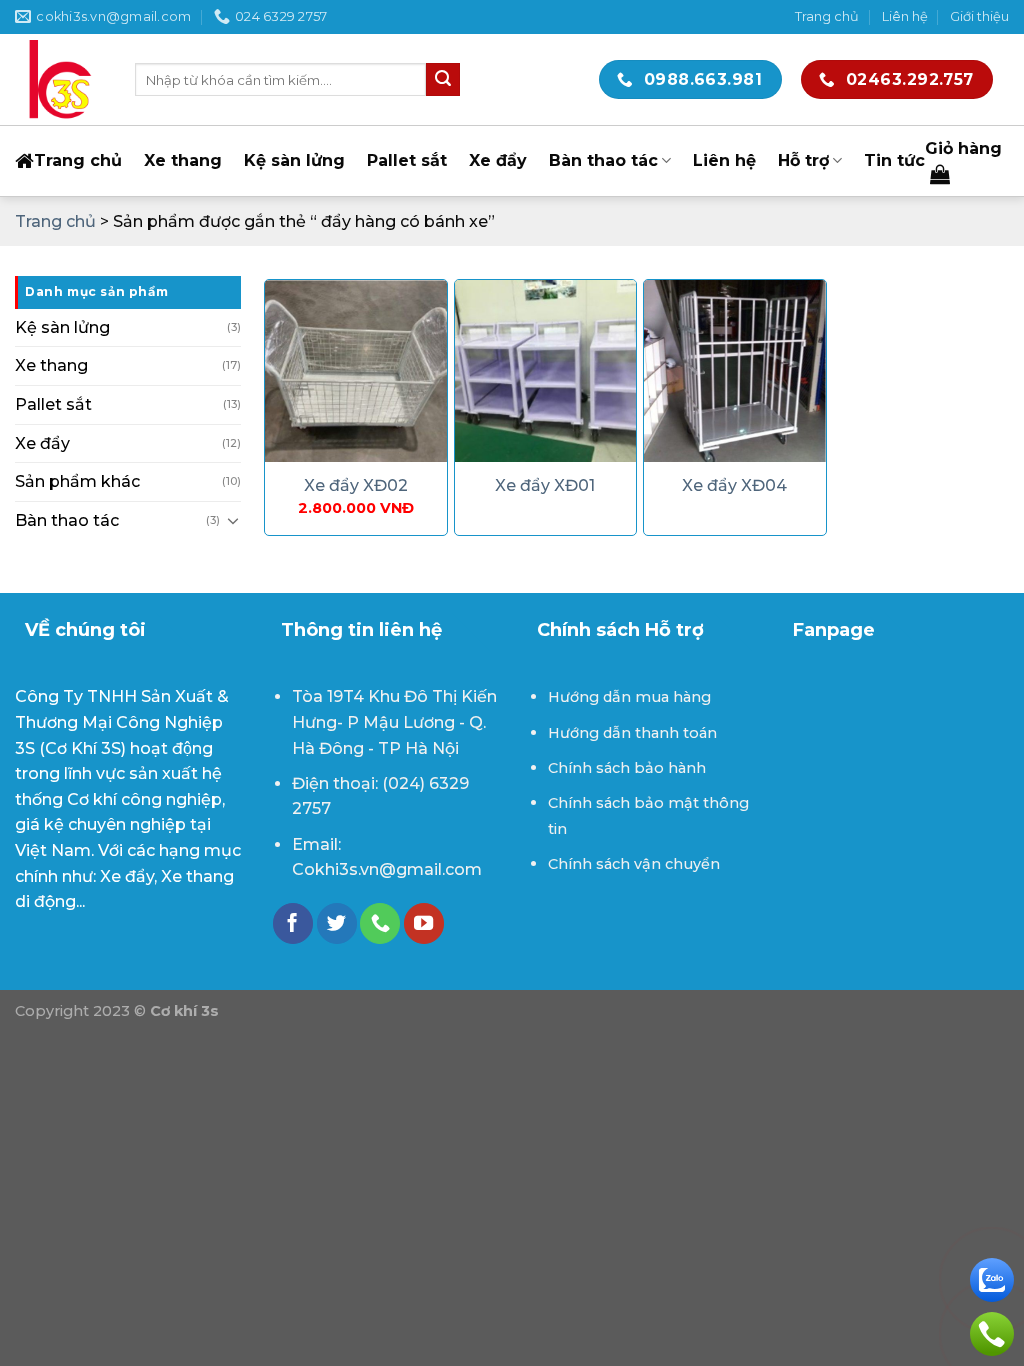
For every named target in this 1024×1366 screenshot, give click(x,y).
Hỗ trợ (803, 160)
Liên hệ (905, 16)
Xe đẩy (498, 160)
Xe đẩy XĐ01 (545, 485)
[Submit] (443, 80)
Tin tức (894, 160)
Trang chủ (827, 16)
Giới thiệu (979, 16)
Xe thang (183, 160)
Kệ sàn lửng (294, 160)
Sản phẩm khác (77, 481)
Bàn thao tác (603, 160)
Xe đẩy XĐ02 (356, 485)
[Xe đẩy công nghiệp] (60, 80)
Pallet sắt (407, 160)
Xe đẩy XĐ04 (734, 485)
